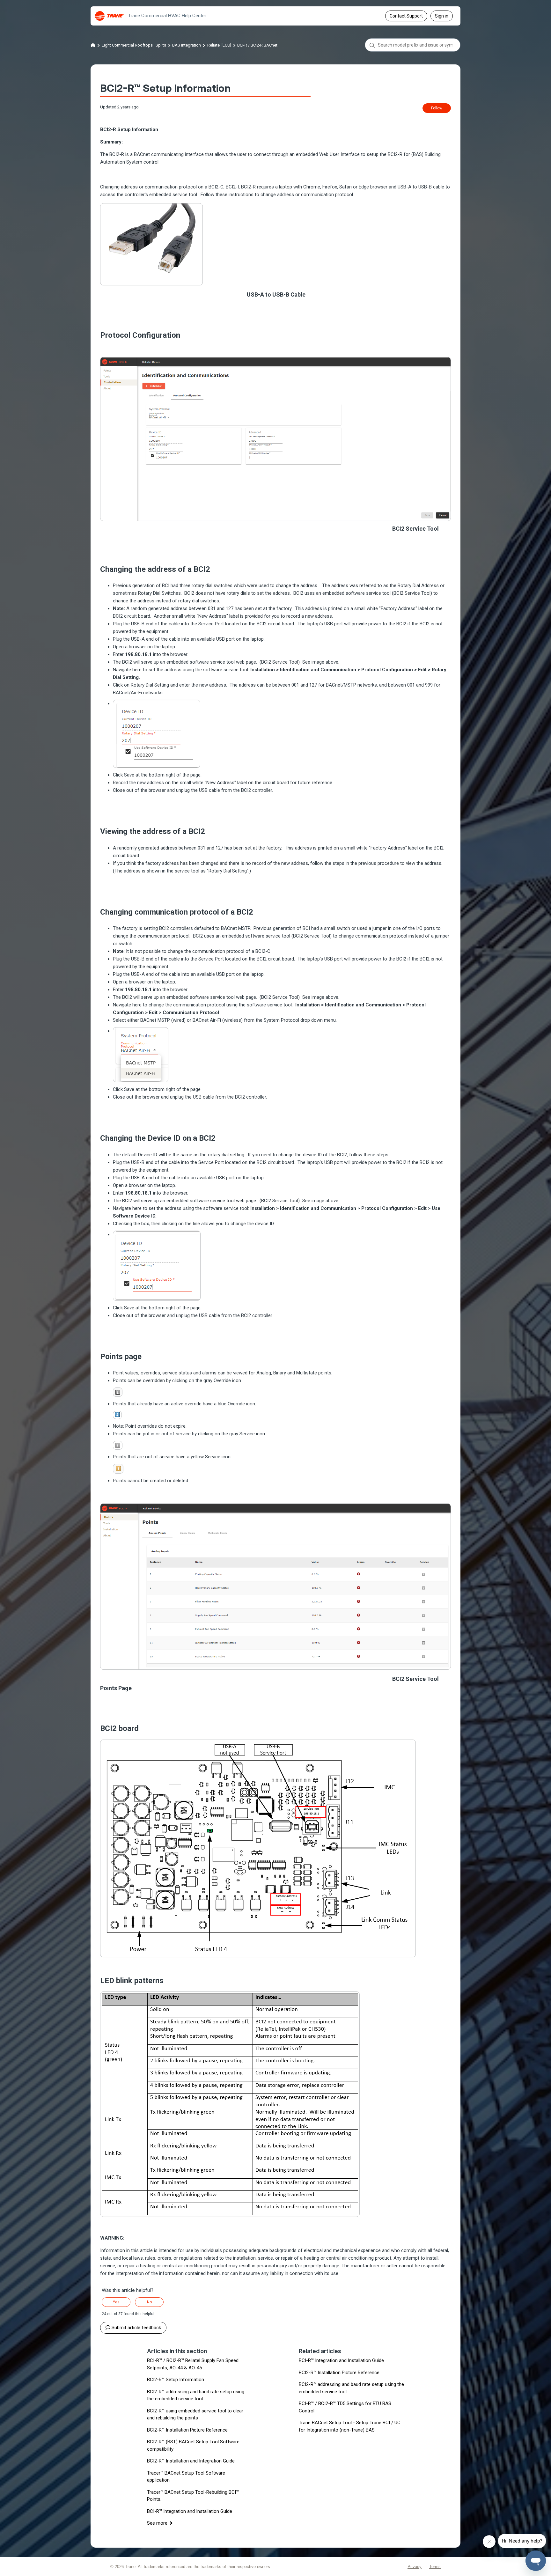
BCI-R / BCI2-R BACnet (257, 45)
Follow (437, 108)
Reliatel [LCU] (219, 45)
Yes (116, 2302)
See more (157, 2523)
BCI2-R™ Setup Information (176, 2380)
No (149, 2302)
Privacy (415, 2567)
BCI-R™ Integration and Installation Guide (190, 2511)
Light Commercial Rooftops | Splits (134, 45)
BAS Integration (187, 45)
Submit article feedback (136, 2328)
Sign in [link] (442, 16)
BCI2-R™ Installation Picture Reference (187, 2430)
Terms (435, 2567)
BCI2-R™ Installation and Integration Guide (191, 2461)
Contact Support (406, 16)
